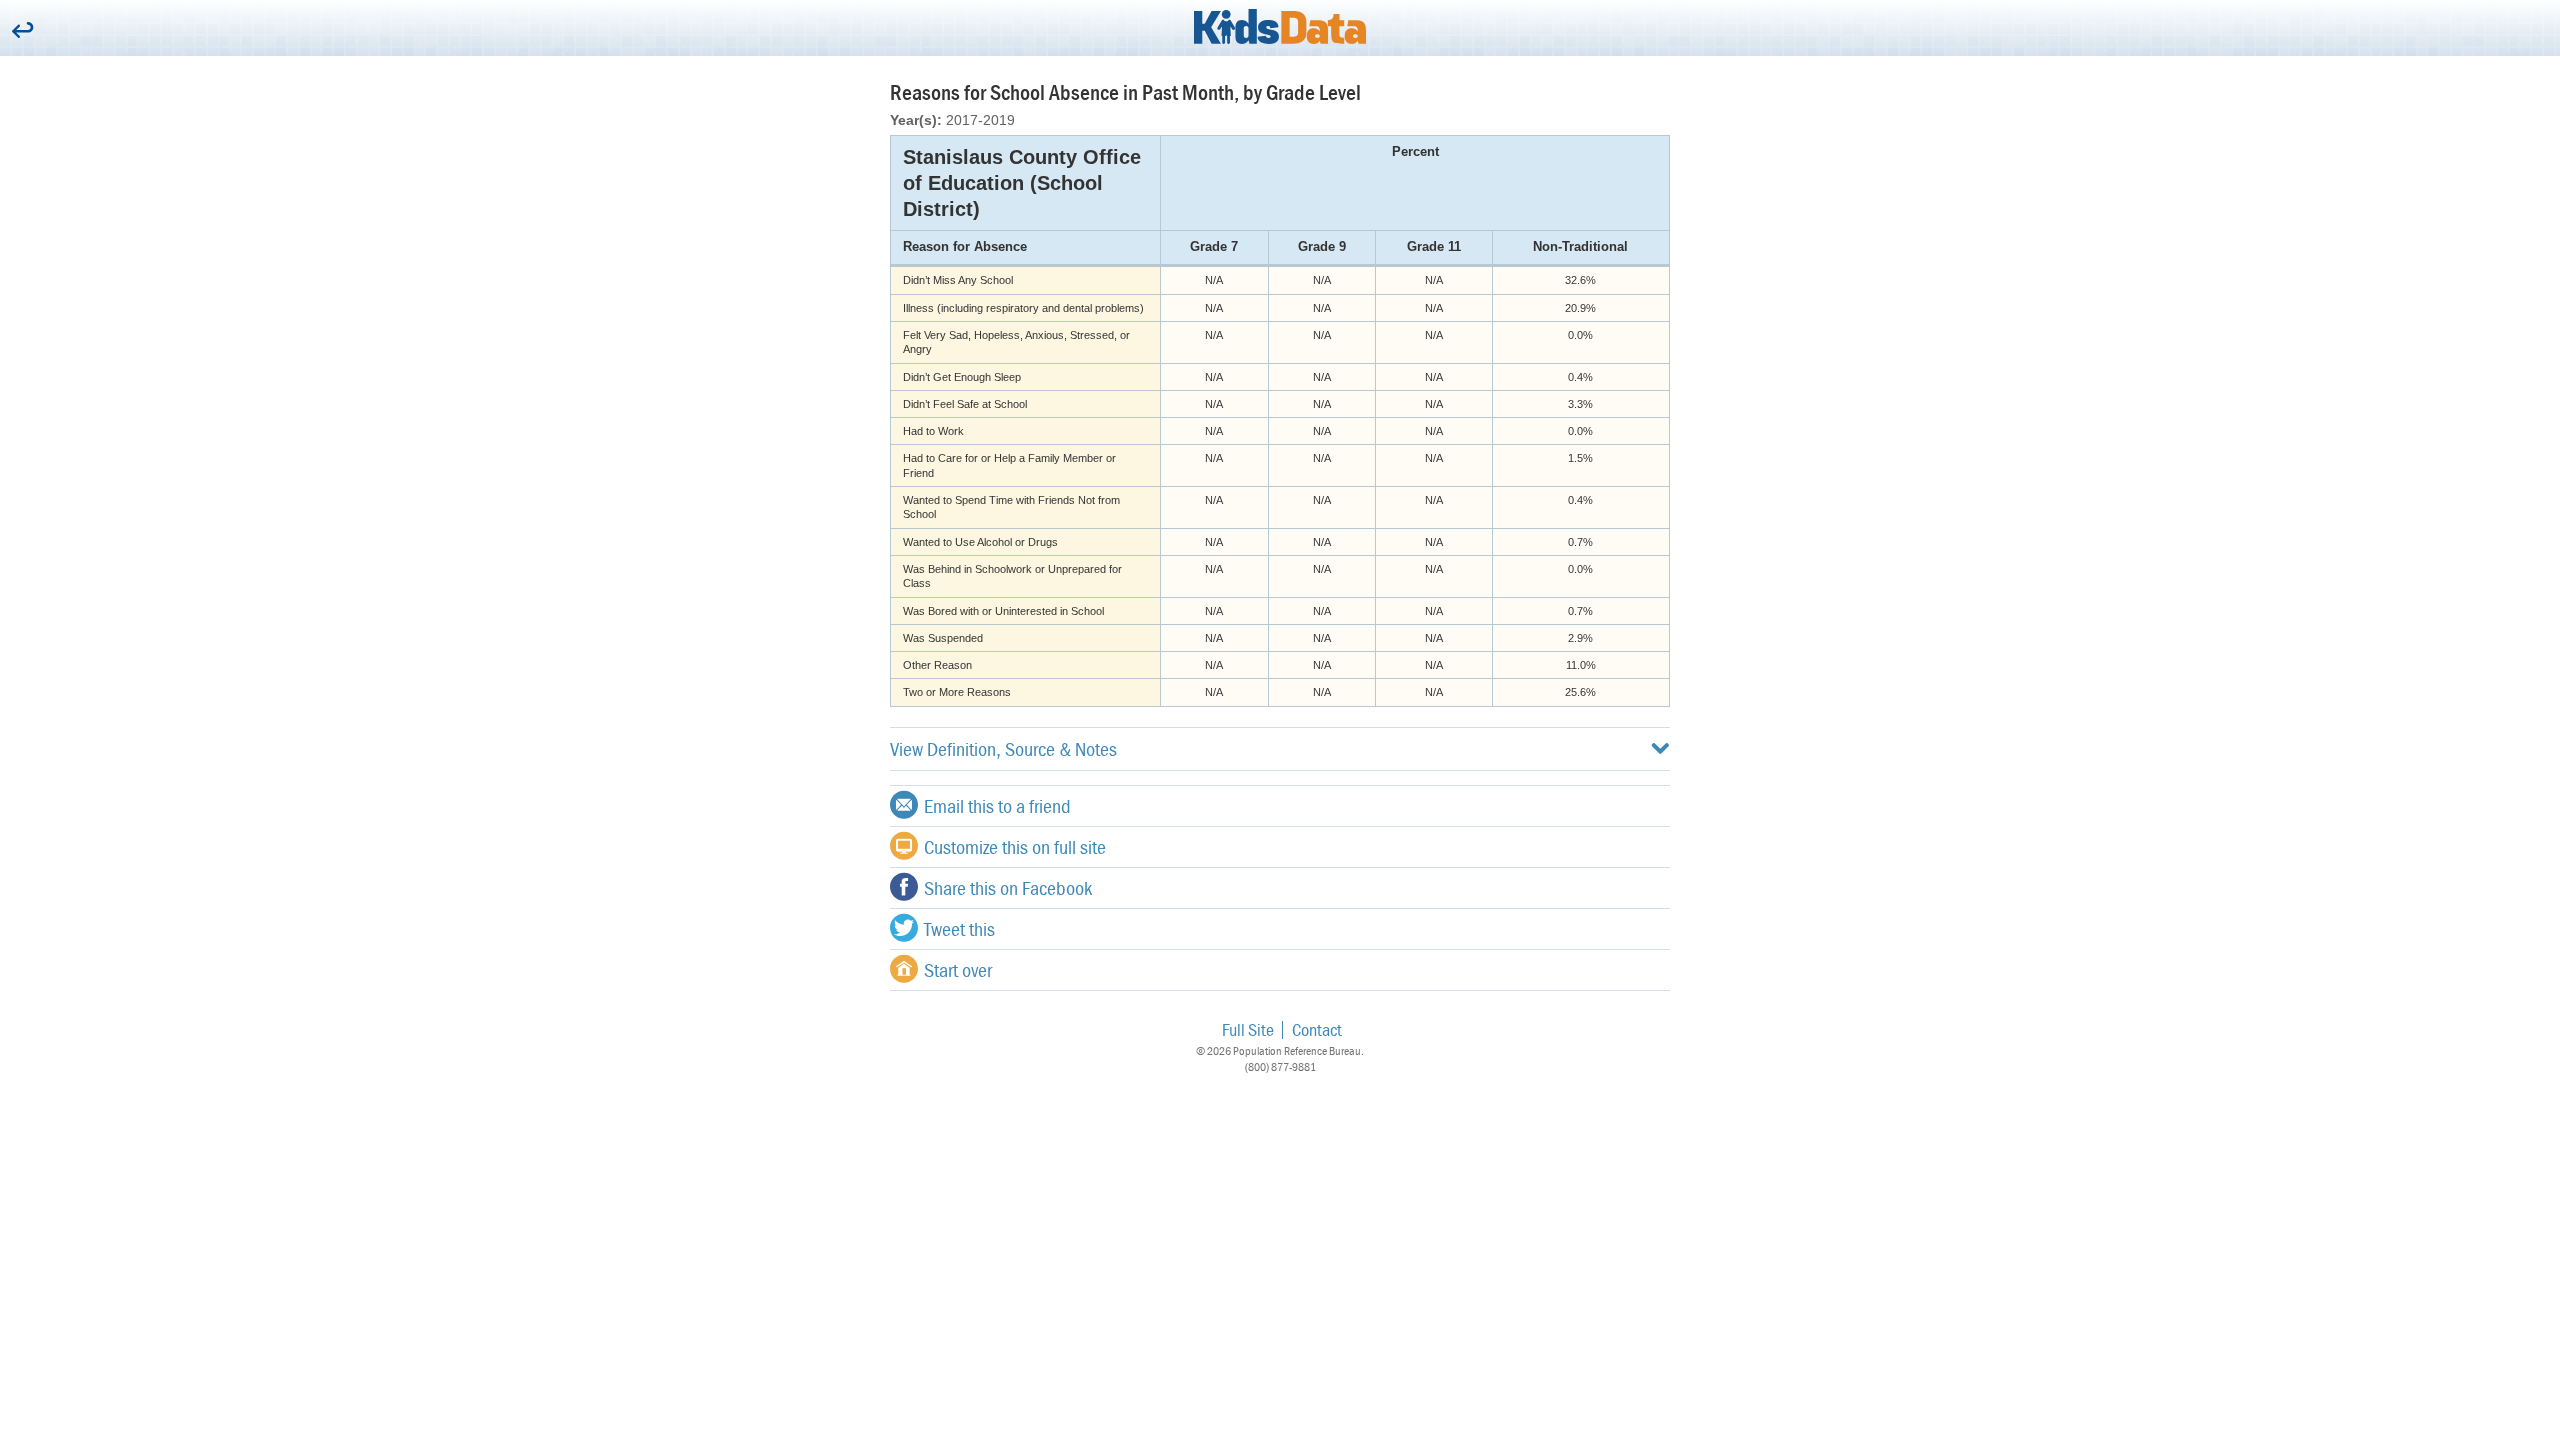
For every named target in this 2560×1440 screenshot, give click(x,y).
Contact (1317, 1029)
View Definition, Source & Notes (1003, 748)
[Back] (22, 31)
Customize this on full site (1015, 846)
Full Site (1248, 1029)
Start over (958, 969)
